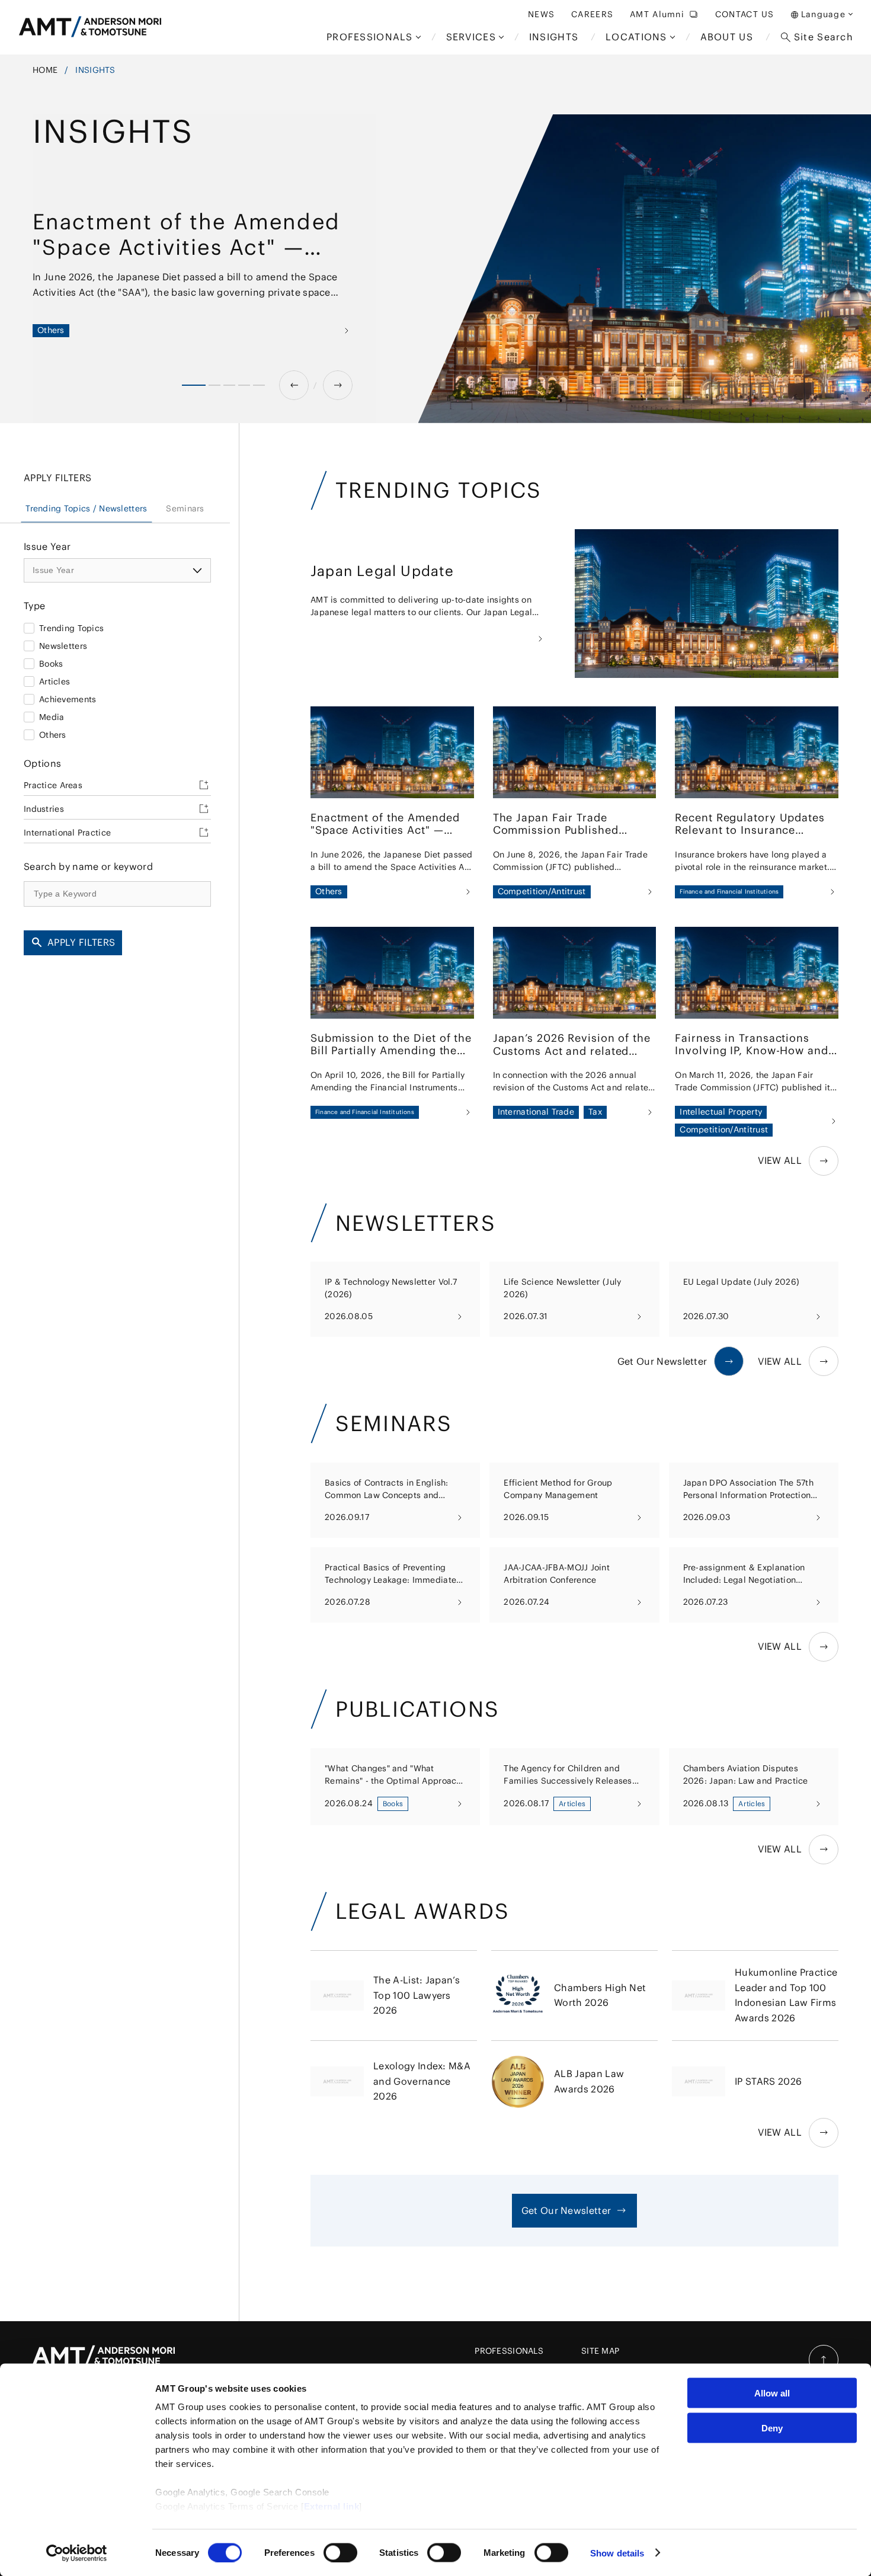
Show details (617, 2553)
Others (53, 734)
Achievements (68, 699)
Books (51, 663)
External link (332, 2506)
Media (52, 716)
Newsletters (63, 645)
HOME (45, 70)
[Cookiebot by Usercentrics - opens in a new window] (77, 2553)
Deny (772, 2428)
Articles (55, 681)
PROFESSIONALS (509, 2351)
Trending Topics (71, 628)
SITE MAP (600, 2351)
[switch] (340, 2552)
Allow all (772, 2393)
